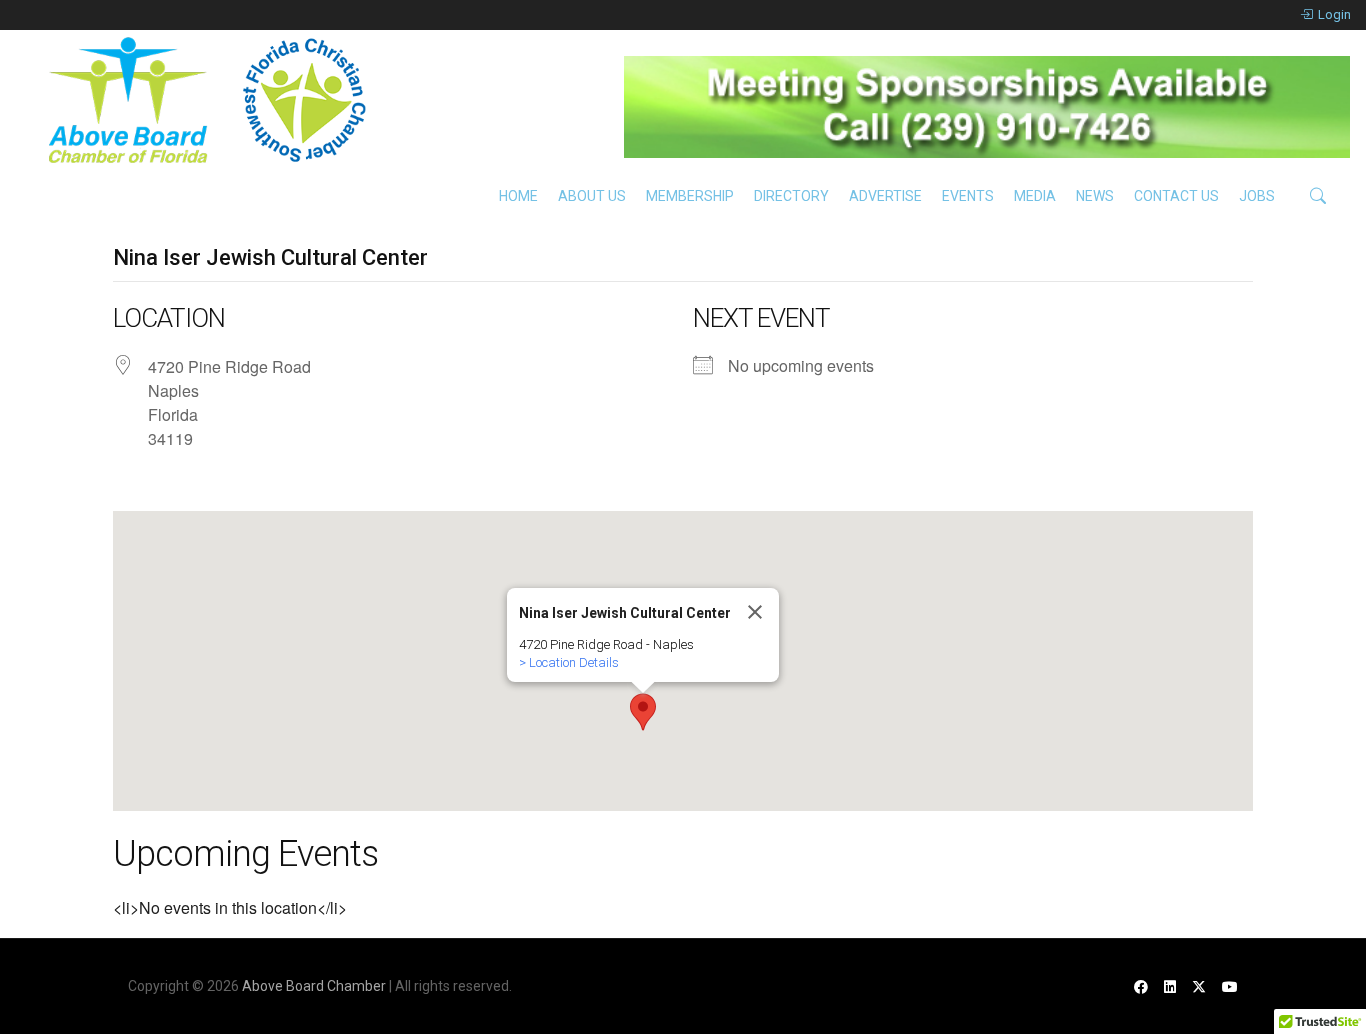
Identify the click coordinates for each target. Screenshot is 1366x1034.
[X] (1199, 986)
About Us (592, 196)
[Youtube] (1230, 986)
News (1095, 196)
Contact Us (1176, 196)
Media (1035, 196)
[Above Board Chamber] (210, 100)
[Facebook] (1141, 986)
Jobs (1257, 196)
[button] (643, 712)
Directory (791, 196)
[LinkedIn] (1170, 986)
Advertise (885, 196)
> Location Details (569, 662)
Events (968, 196)
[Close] (755, 612)
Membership (690, 196)
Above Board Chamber (314, 986)
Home (518, 196)
